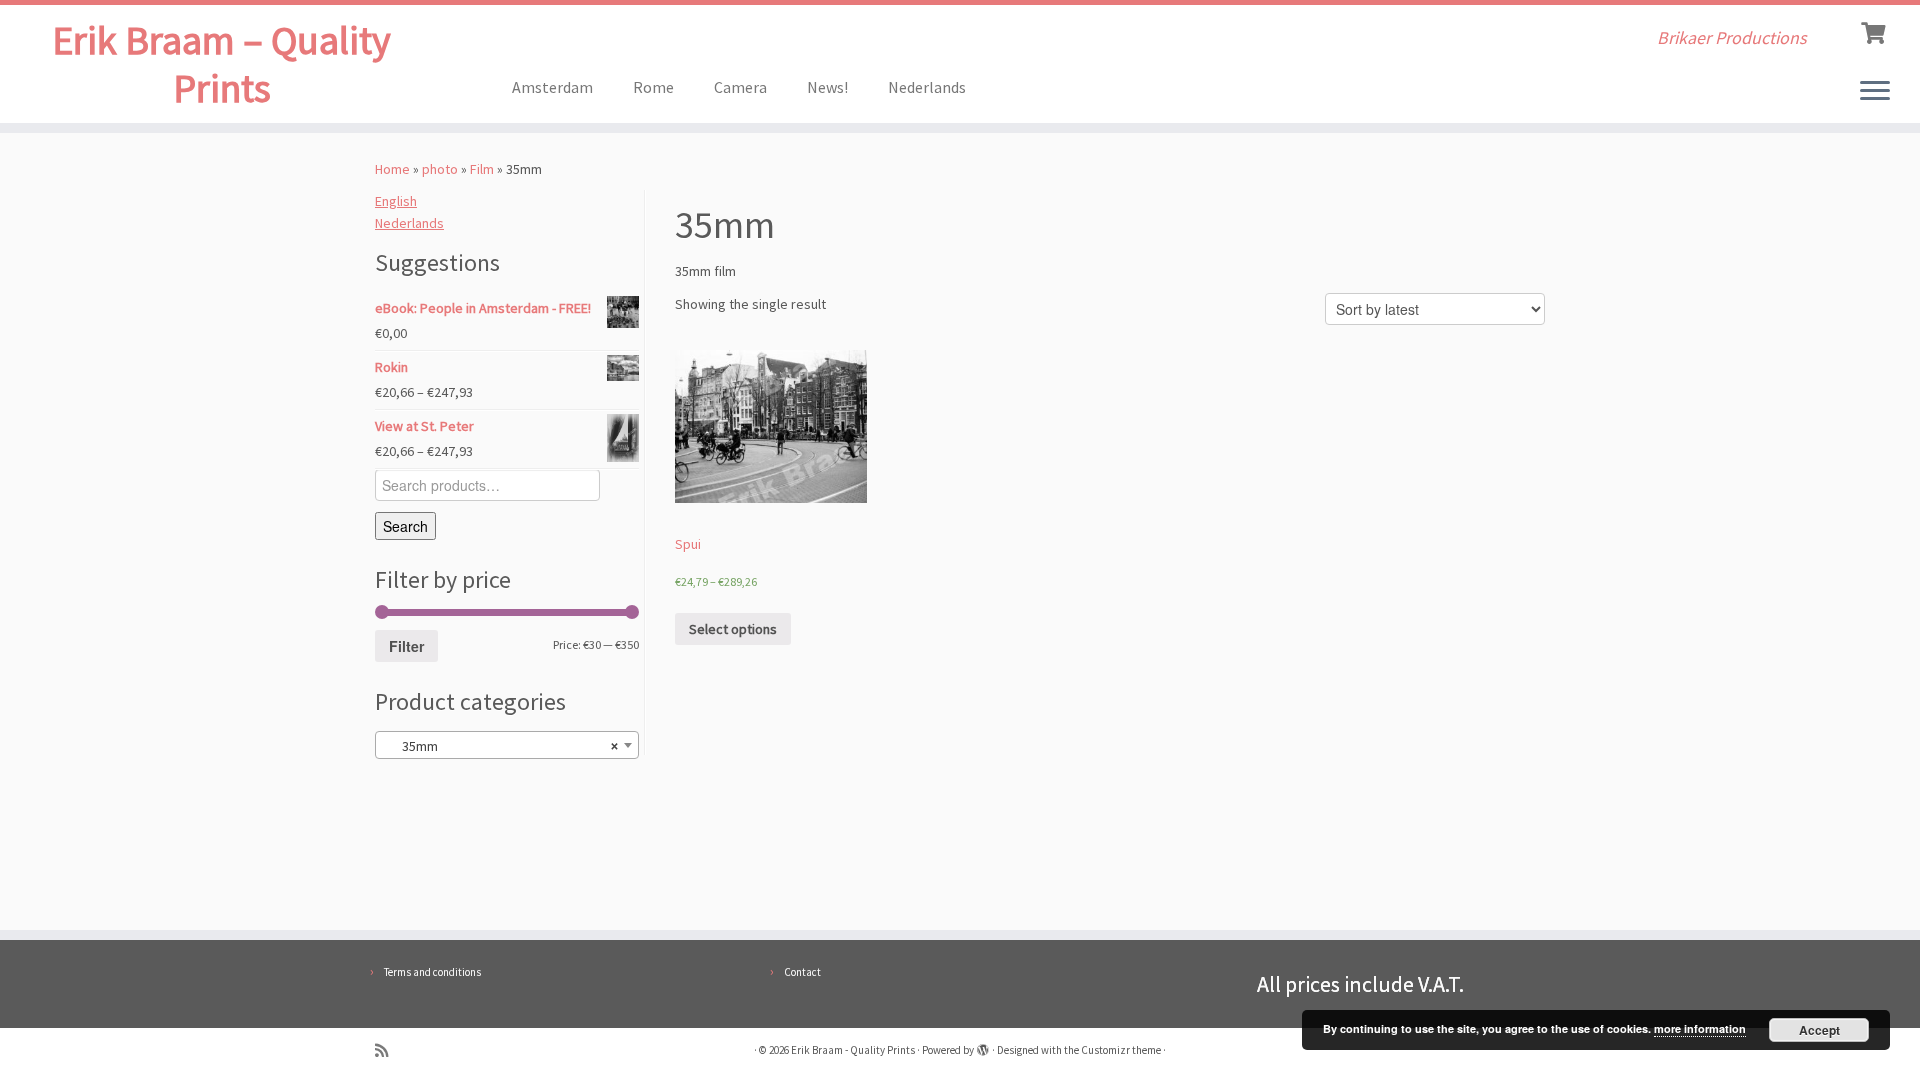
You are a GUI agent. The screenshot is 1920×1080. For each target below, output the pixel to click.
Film (482, 169)
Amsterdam (552, 87)
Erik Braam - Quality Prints (853, 1050)
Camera (740, 87)
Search (405, 526)
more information (1700, 1028)
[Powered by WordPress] (983, 1046)
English (396, 201)
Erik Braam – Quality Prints (221, 64)
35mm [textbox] (501, 746)
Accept (1819, 1030)
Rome (653, 87)
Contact (802, 972)
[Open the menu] (1875, 92)
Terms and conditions (432, 972)
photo (440, 169)
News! (827, 87)
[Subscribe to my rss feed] (388, 1050)
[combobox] (507, 745)
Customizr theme (1121, 1050)
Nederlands (927, 87)
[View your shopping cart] (1875, 31)
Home (392, 169)
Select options (733, 629)
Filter (406, 646)
